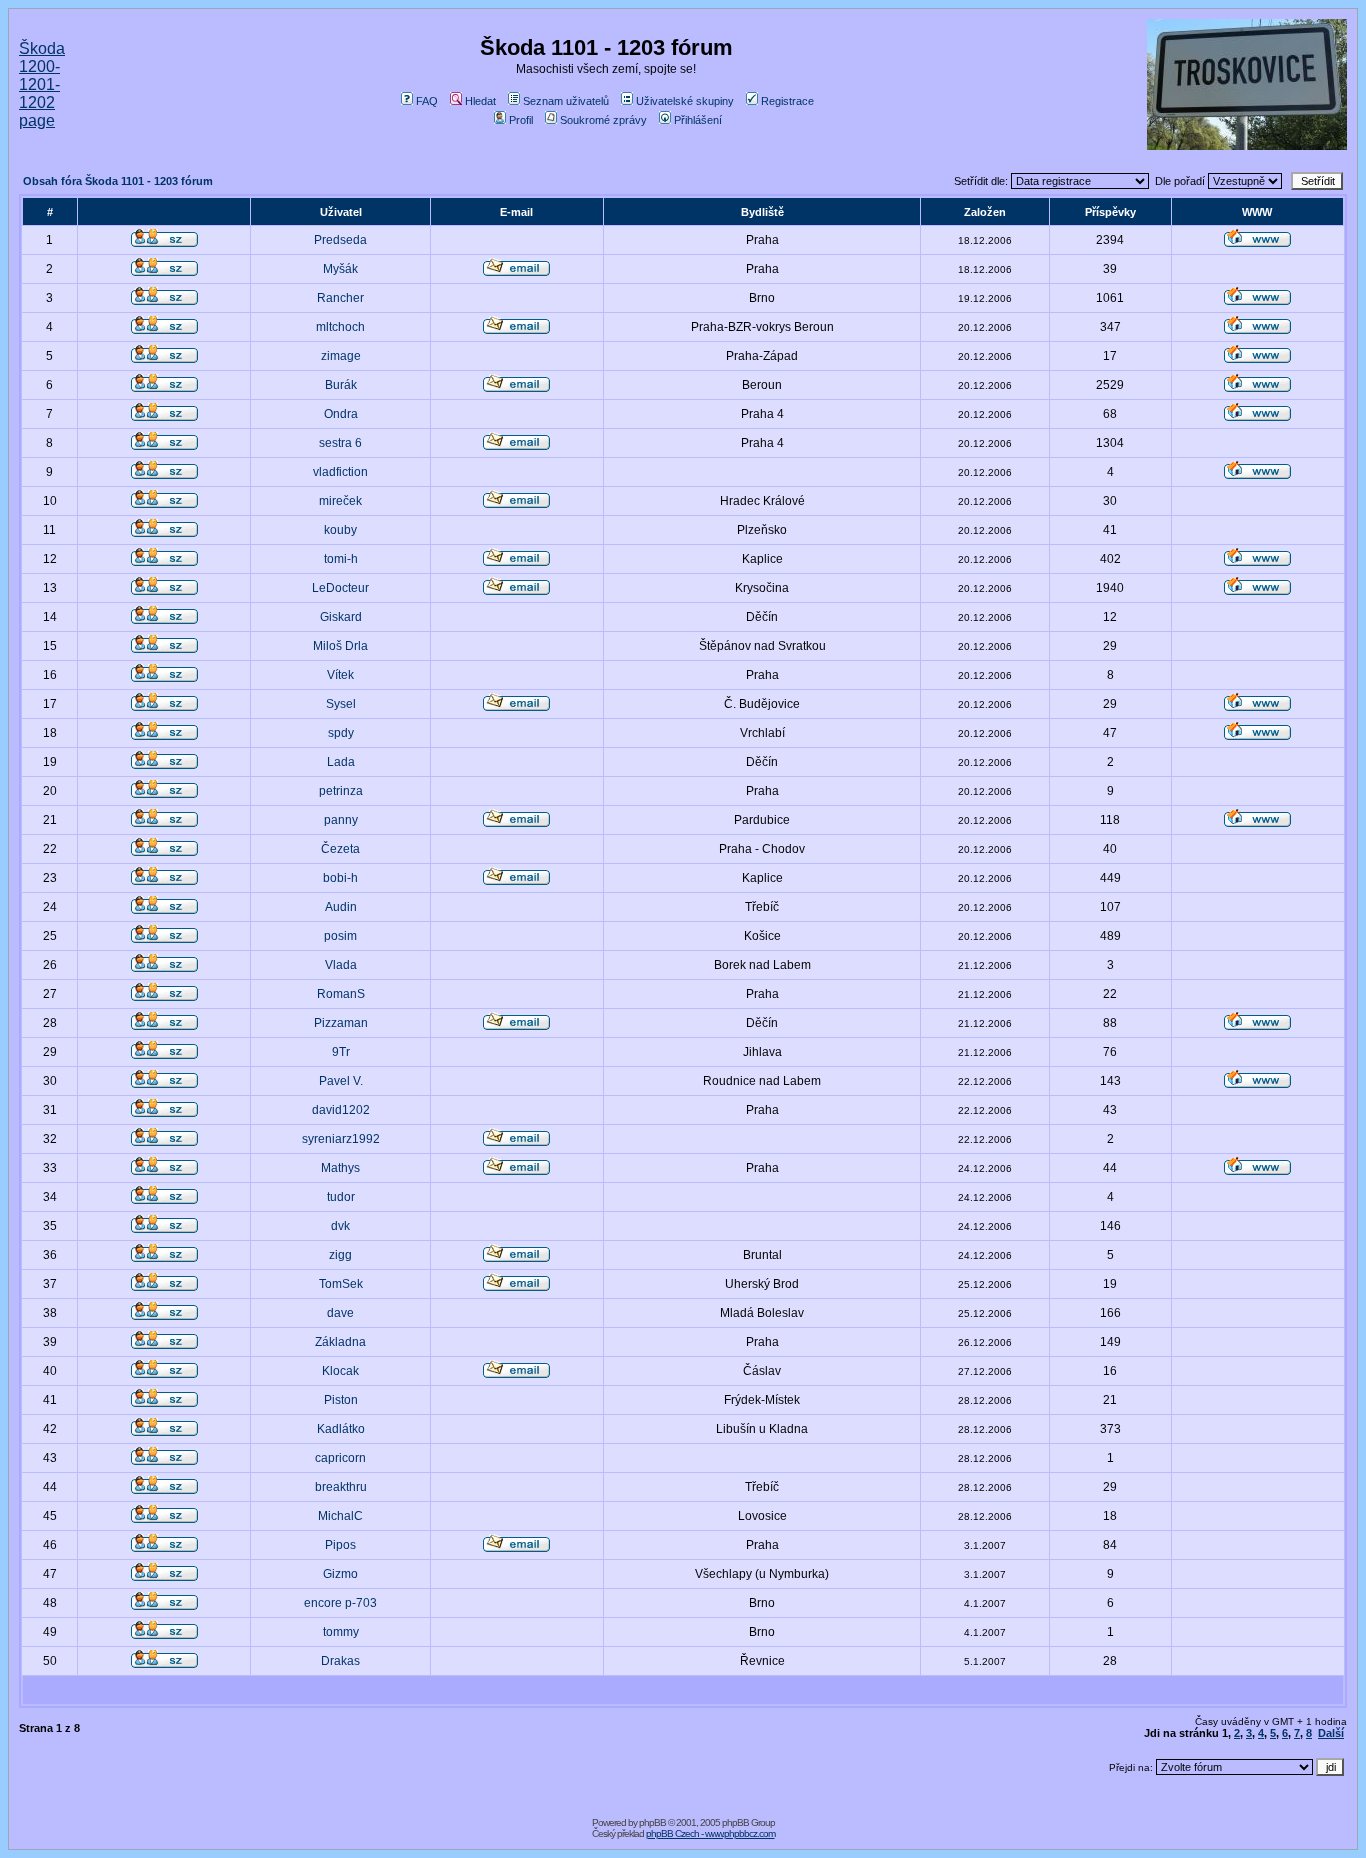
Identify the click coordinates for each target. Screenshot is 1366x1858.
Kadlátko (341, 1429)
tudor (341, 1197)
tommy (341, 1632)
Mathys (340, 1168)
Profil (521, 120)
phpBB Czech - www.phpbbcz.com (710, 1833)
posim (340, 936)
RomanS (341, 994)
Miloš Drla (340, 646)
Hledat (480, 101)
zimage (341, 356)
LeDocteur (340, 588)
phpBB (652, 1822)
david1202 (341, 1110)
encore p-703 (340, 1603)
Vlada (341, 965)
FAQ (427, 101)
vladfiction (340, 472)
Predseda (340, 240)
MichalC (340, 1516)
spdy (341, 733)
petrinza (341, 791)
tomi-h (341, 559)
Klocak (340, 1371)
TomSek (341, 1284)
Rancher (340, 298)
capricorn (340, 1458)
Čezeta (340, 849)
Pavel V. (341, 1081)
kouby (340, 530)
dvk (340, 1226)
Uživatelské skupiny (685, 101)
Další (1331, 1733)
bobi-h (340, 878)
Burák (341, 385)
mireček (340, 501)
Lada (341, 762)
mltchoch (340, 327)
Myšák (340, 269)
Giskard (341, 617)
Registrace (787, 101)
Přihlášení (698, 120)
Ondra (341, 414)
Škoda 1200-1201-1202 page (42, 84)
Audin (341, 907)
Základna (340, 1342)
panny (341, 820)
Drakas (340, 1661)
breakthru (341, 1487)
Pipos (340, 1545)
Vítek (340, 675)
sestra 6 (340, 443)
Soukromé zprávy (603, 120)
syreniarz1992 (341, 1139)
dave (340, 1313)
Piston (341, 1400)
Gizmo (340, 1574)
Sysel (341, 704)
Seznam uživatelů (566, 101)
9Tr (341, 1052)
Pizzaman (341, 1023)
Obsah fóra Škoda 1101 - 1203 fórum (118, 181)
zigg (340, 1255)
